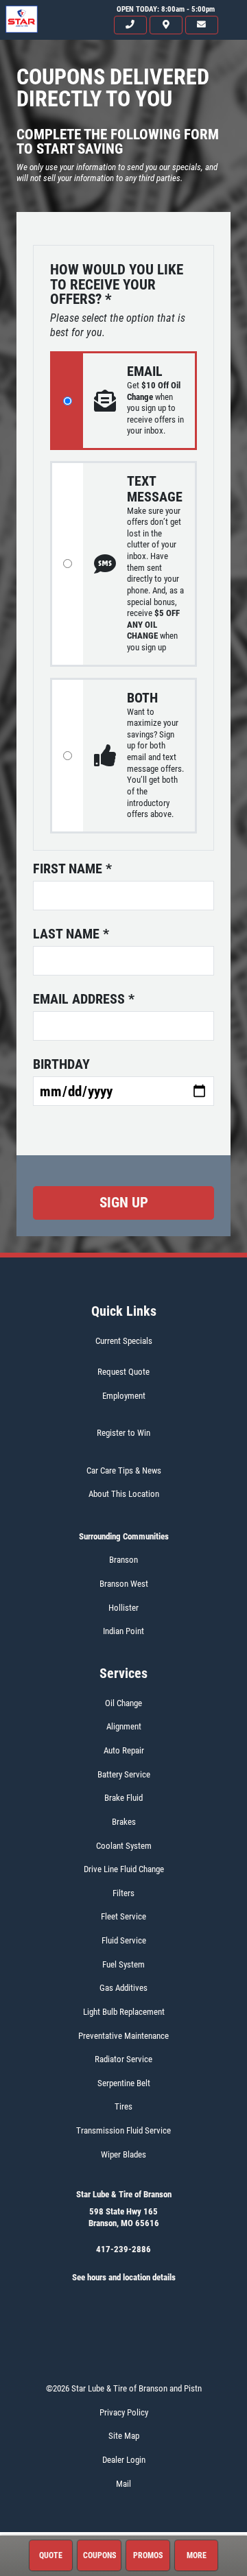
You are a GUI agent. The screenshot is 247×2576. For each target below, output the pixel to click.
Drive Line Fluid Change (124, 1869)
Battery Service (124, 1774)
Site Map (124, 2436)
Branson (123, 1560)
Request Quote (123, 1372)
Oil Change (123, 1703)
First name (72, 868)
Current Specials (124, 1341)
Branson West (124, 1584)
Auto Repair (124, 1750)
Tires (123, 2106)
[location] (166, 25)
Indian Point (123, 1631)
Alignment (124, 1726)
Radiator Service (123, 2059)
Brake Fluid (123, 1798)
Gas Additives (123, 1988)
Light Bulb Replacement (124, 2012)
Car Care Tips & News (124, 1470)
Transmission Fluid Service (123, 2130)
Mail (123, 2484)
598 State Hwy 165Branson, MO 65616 (124, 2217)
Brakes (124, 1822)
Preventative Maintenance (123, 2036)
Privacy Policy (124, 2412)
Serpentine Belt (124, 2083)
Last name (71, 934)
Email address (84, 999)
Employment (124, 1396)
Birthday (61, 1064)
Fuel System (123, 1964)
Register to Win (123, 1433)
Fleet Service (123, 1916)
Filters (123, 1893)
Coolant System (124, 1846)
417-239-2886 (123, 2249)
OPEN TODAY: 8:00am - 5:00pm (166, 9)
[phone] (130, 25)
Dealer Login (124, 2460)
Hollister (123, 1608)
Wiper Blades (123, 2154)
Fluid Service (124, 1940)
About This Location (124, 1494)
